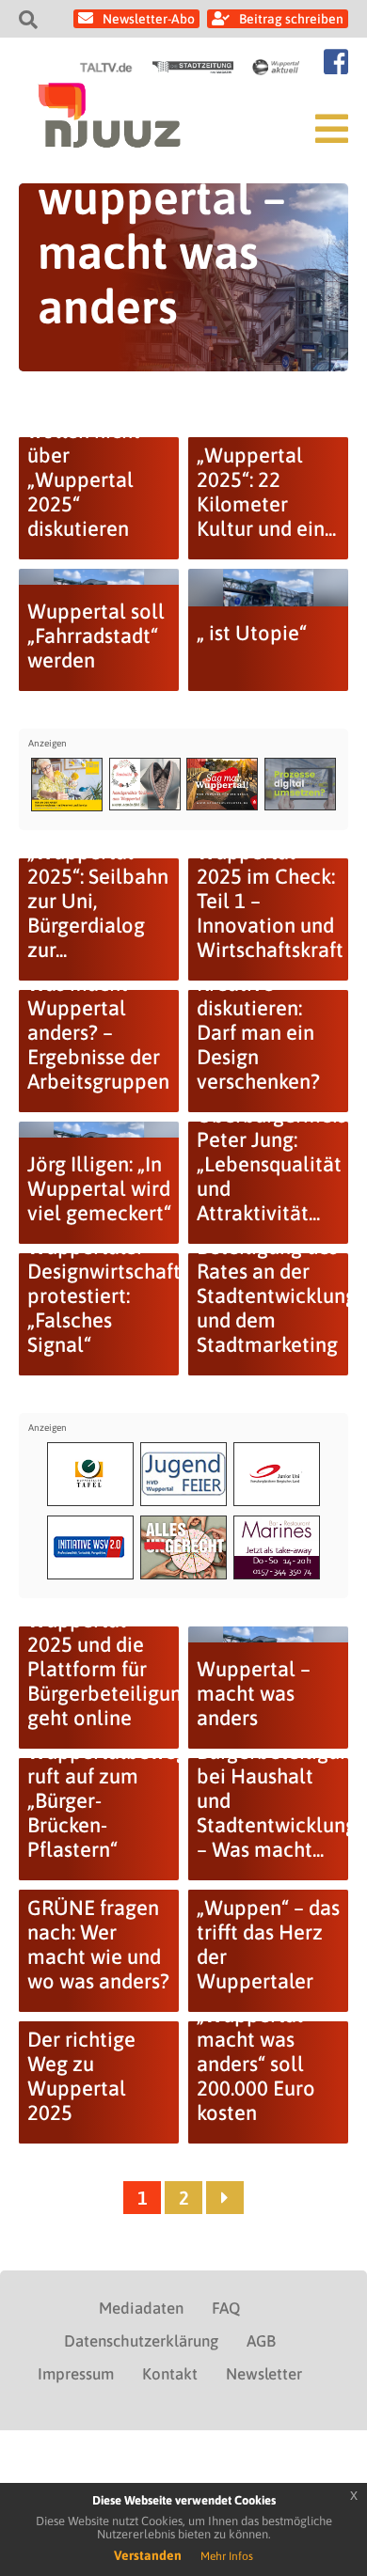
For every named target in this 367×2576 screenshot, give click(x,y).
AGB (261, 2341)
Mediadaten (141, 2308)
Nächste (225, 2198)
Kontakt (170, 2374)
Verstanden (148, 2555)
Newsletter (264, 2374)
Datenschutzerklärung (141, 2341)
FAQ (226, 2308)
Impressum (76, 2374)
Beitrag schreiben (291, 19)
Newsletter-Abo (149, 19)
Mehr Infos (227, 2556)
